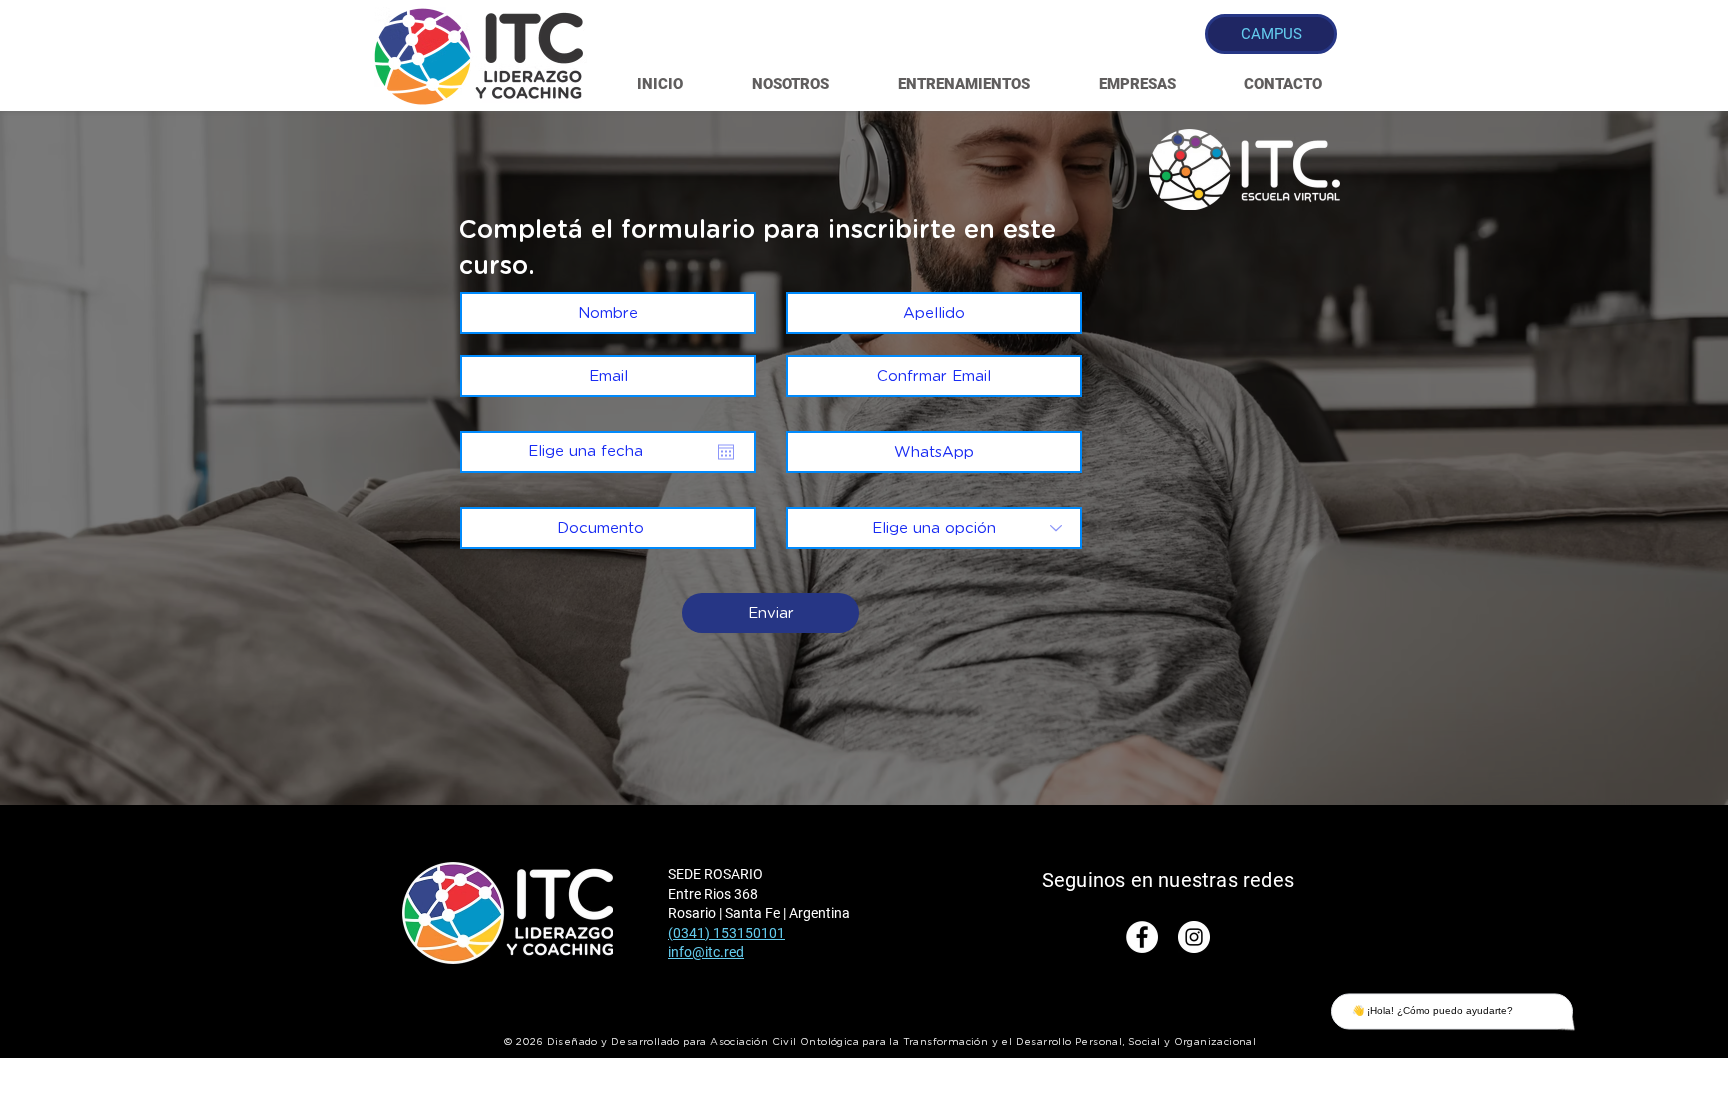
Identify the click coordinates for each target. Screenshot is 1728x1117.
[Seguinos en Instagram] (1194, 937)
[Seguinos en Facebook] (1142, 937)
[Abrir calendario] (726, 452)
